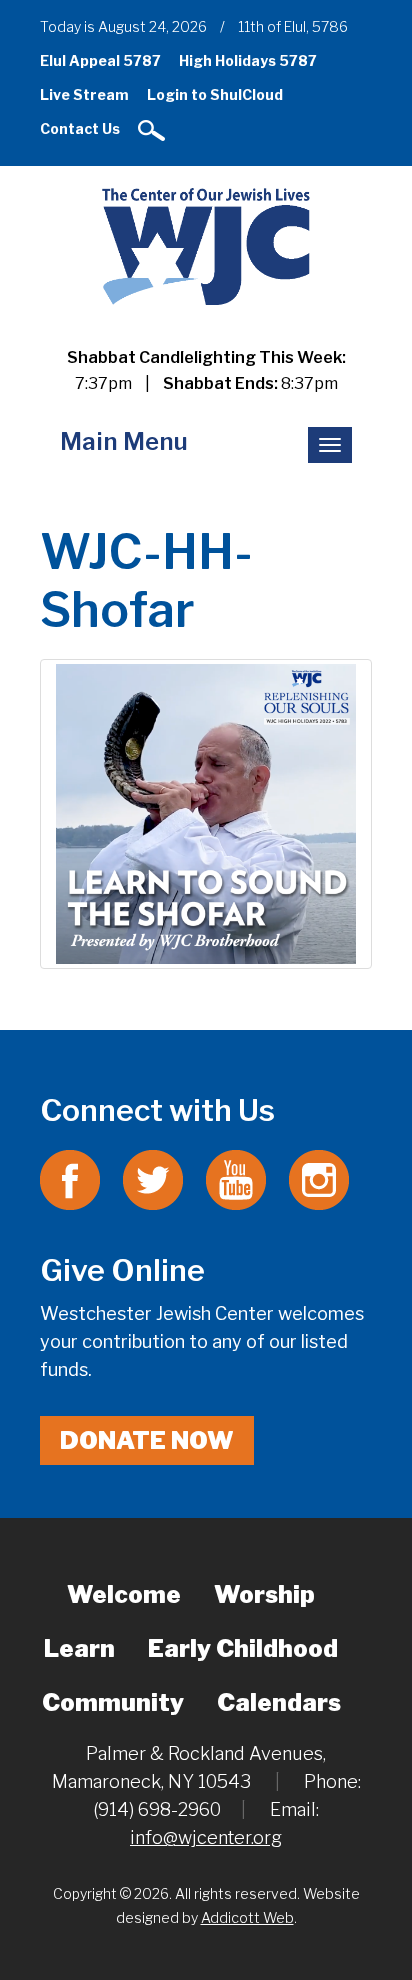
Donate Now (147, 1440)
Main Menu (124, 441)
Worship (264, 1594)
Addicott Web (247, 1917)
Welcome (124, 1594)
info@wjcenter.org (206, 1837)
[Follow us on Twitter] (153, 1178)
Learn (79, 1648)
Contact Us (80, 128)
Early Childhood (243, 1648)
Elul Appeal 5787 (100, 60)
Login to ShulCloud (215, 94)
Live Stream (84, 94)
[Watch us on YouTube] (236, 1178)
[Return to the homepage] (206, 245)
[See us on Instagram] (319, 1178)
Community (113, 1702)
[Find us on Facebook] (70, 1178)
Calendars (279, 1702)
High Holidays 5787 (248, 60)
